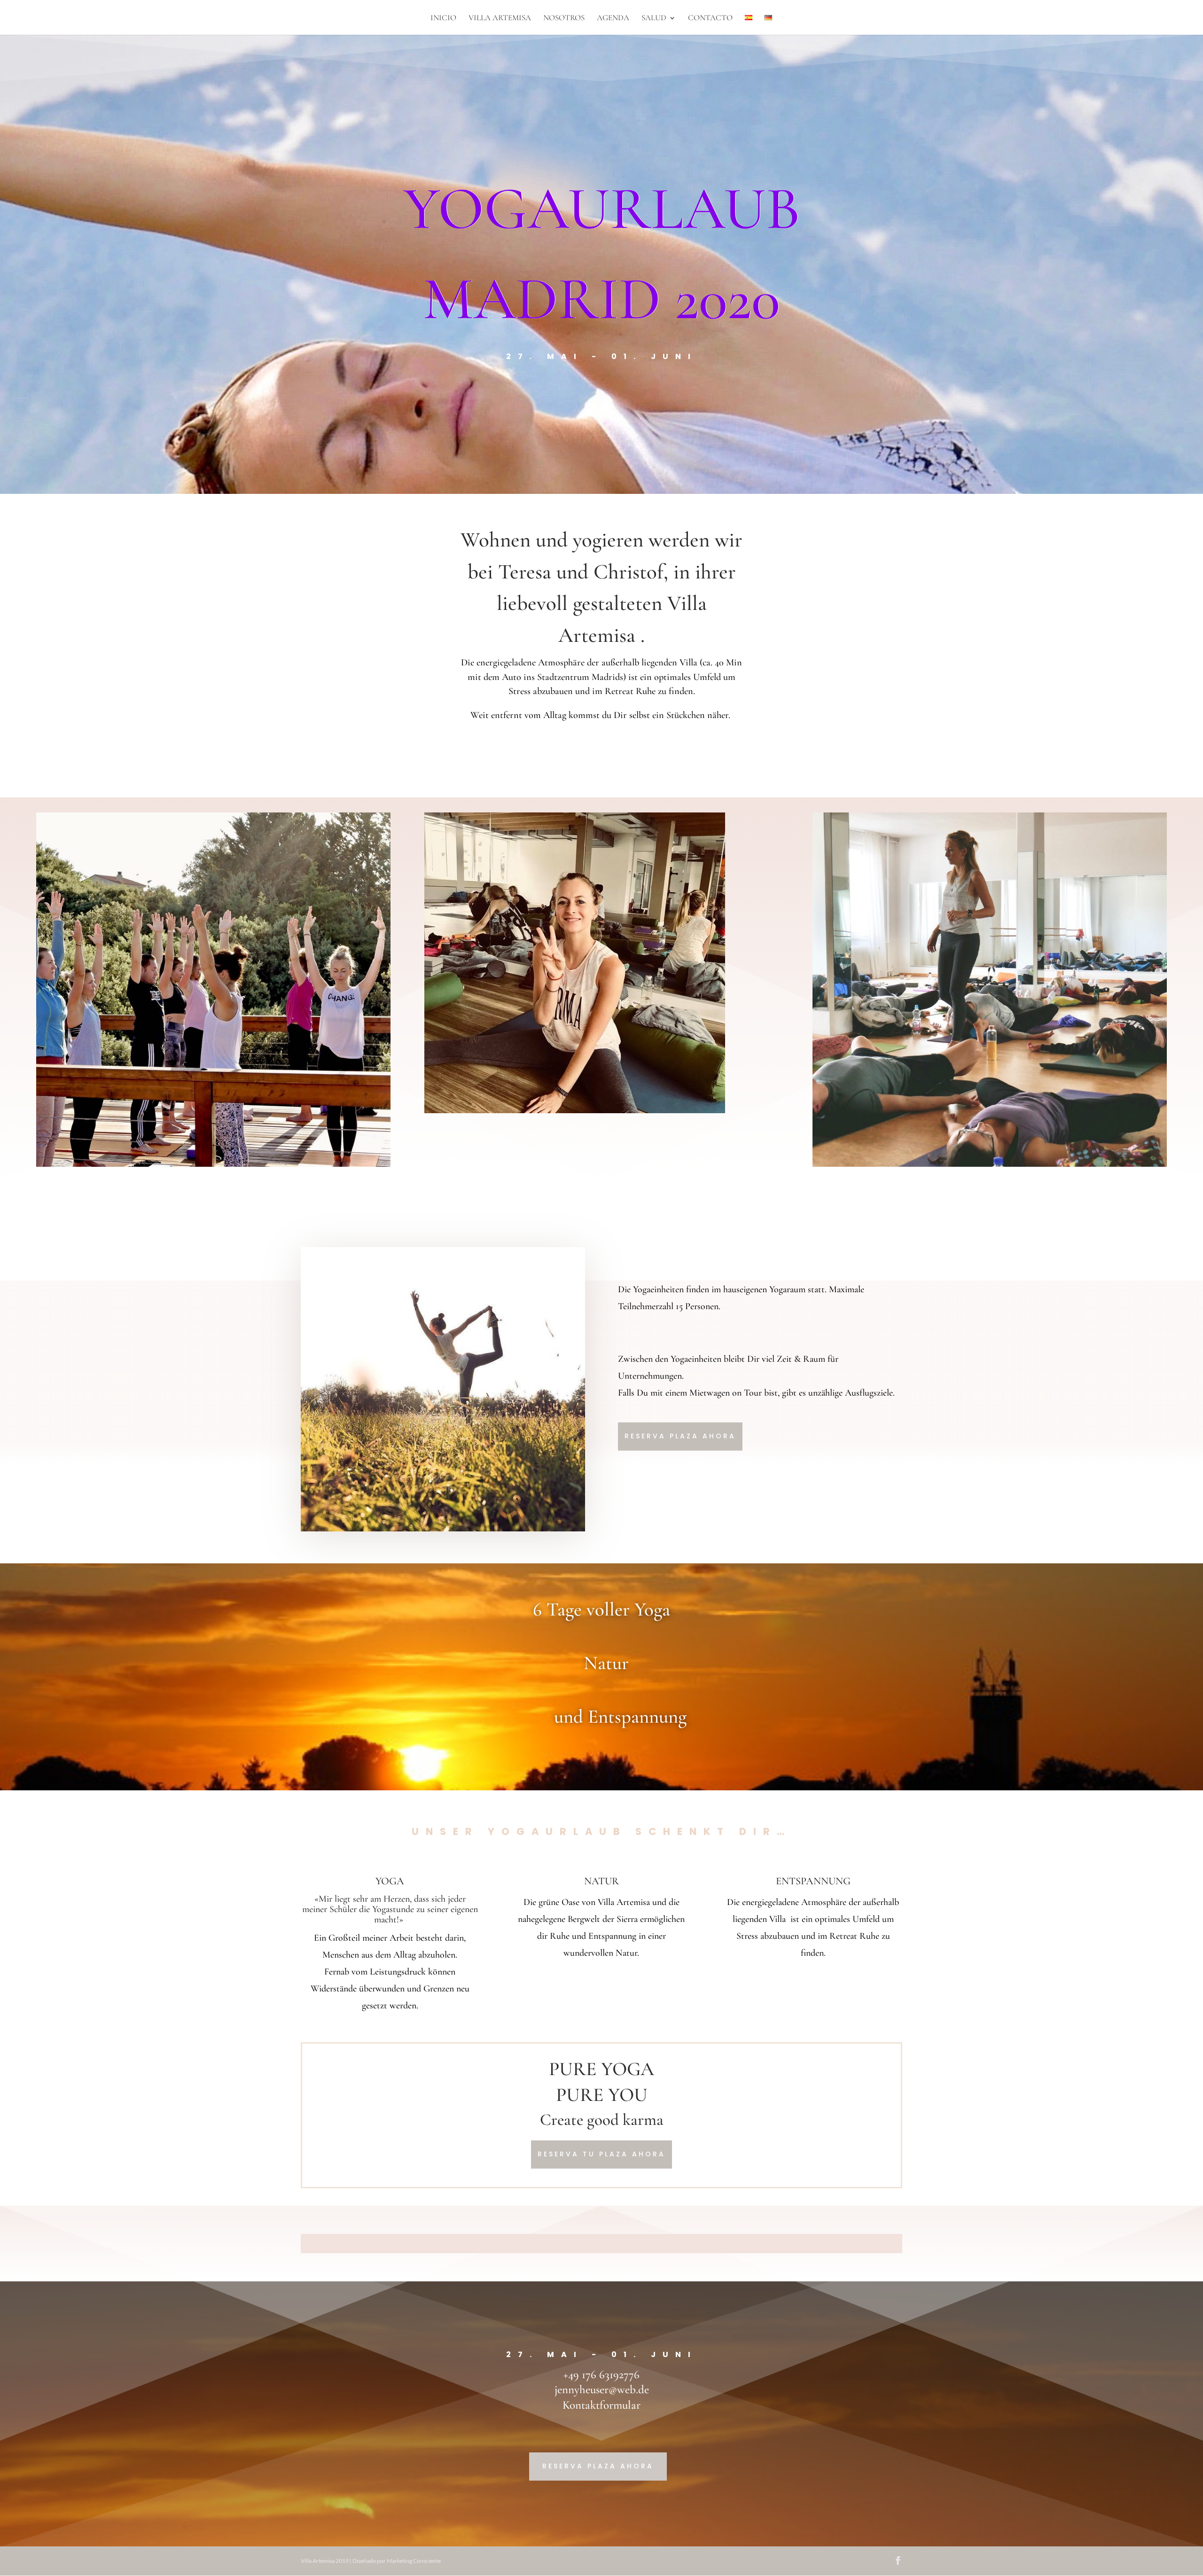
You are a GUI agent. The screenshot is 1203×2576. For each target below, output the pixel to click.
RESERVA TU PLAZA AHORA (601, 2154)
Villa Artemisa (500, 19)
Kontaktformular (601, 2405)
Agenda (613, 19)
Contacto (710, 19)
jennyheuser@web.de (602, 2389)
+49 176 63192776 (601, 2374)
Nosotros (564, 19)
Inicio (443, 19)
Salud (654, 19)
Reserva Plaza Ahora (680, 1436)
